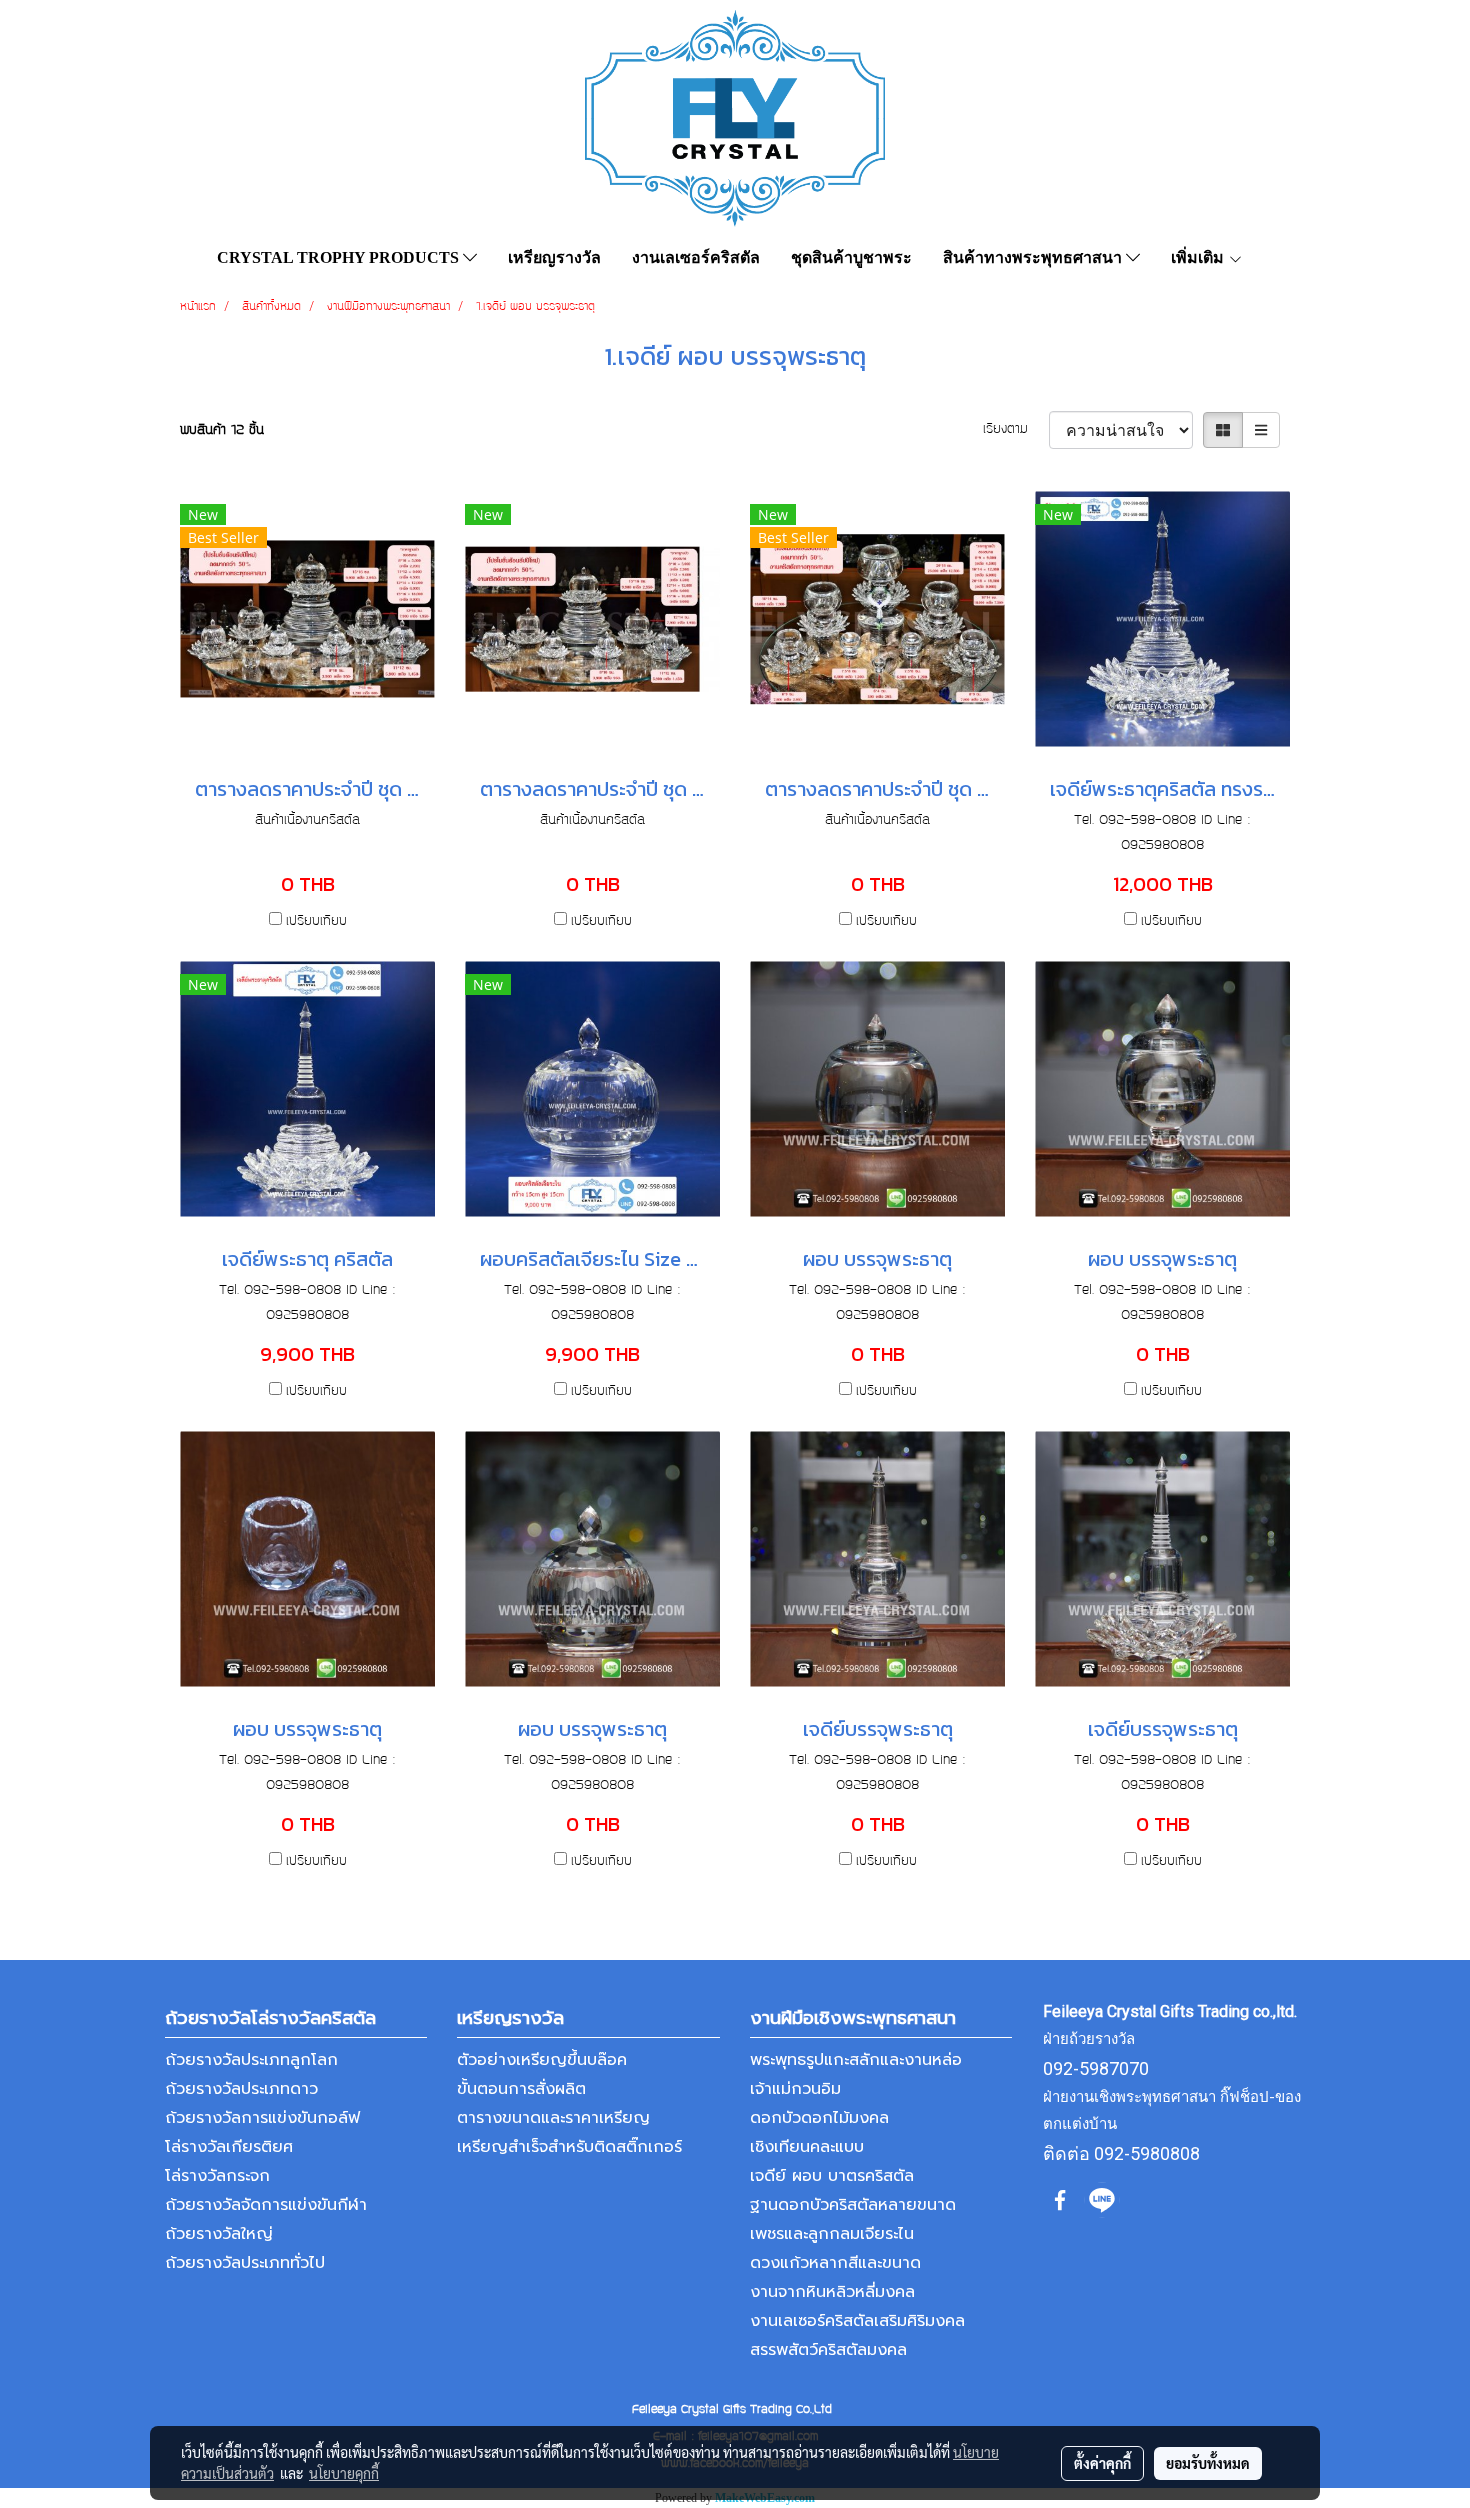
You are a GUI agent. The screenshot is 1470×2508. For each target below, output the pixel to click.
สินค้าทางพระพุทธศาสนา (1034, 257)
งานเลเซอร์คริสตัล (696, 257)
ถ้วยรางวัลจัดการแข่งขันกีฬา (266, 2205)
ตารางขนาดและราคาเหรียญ (553, 2118)
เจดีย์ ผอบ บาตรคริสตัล (832, 2176)
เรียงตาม (1016, 430)
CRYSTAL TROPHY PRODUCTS (340, 257)
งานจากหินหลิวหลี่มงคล (832, 2292)
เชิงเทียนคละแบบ (807, 2147)
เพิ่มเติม (1199, 257)
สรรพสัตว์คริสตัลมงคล (828, 2350)
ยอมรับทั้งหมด (1208, 2463)
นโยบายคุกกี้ (344, 2473)
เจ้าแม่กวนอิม (795, 2089)
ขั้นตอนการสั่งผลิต (521, 2089)
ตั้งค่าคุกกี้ (1102, 2463)
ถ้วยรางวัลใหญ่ (219, 2234)
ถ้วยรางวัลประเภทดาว (241, 2089)
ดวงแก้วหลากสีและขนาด (835, 2263)
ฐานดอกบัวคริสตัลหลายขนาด (853, 2205)
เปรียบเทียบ (316, 922)
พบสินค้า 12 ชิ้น (222, 431)
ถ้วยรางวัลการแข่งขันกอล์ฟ (262, 2118)
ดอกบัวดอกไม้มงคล (819, 2118)
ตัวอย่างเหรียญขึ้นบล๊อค (542, 2060)
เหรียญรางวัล (554, 257)
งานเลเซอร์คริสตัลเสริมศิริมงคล (857, 2321)
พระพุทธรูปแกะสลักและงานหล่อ (856, 2060)
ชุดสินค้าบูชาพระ (851, 257)
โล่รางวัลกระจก (217, 2176)
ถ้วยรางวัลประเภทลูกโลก (251, 2060)
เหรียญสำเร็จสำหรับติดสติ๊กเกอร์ (569, 2147)
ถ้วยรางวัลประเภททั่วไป (245, 2263)
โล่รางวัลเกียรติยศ (229, 2147)
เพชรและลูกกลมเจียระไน (832, 2234)
